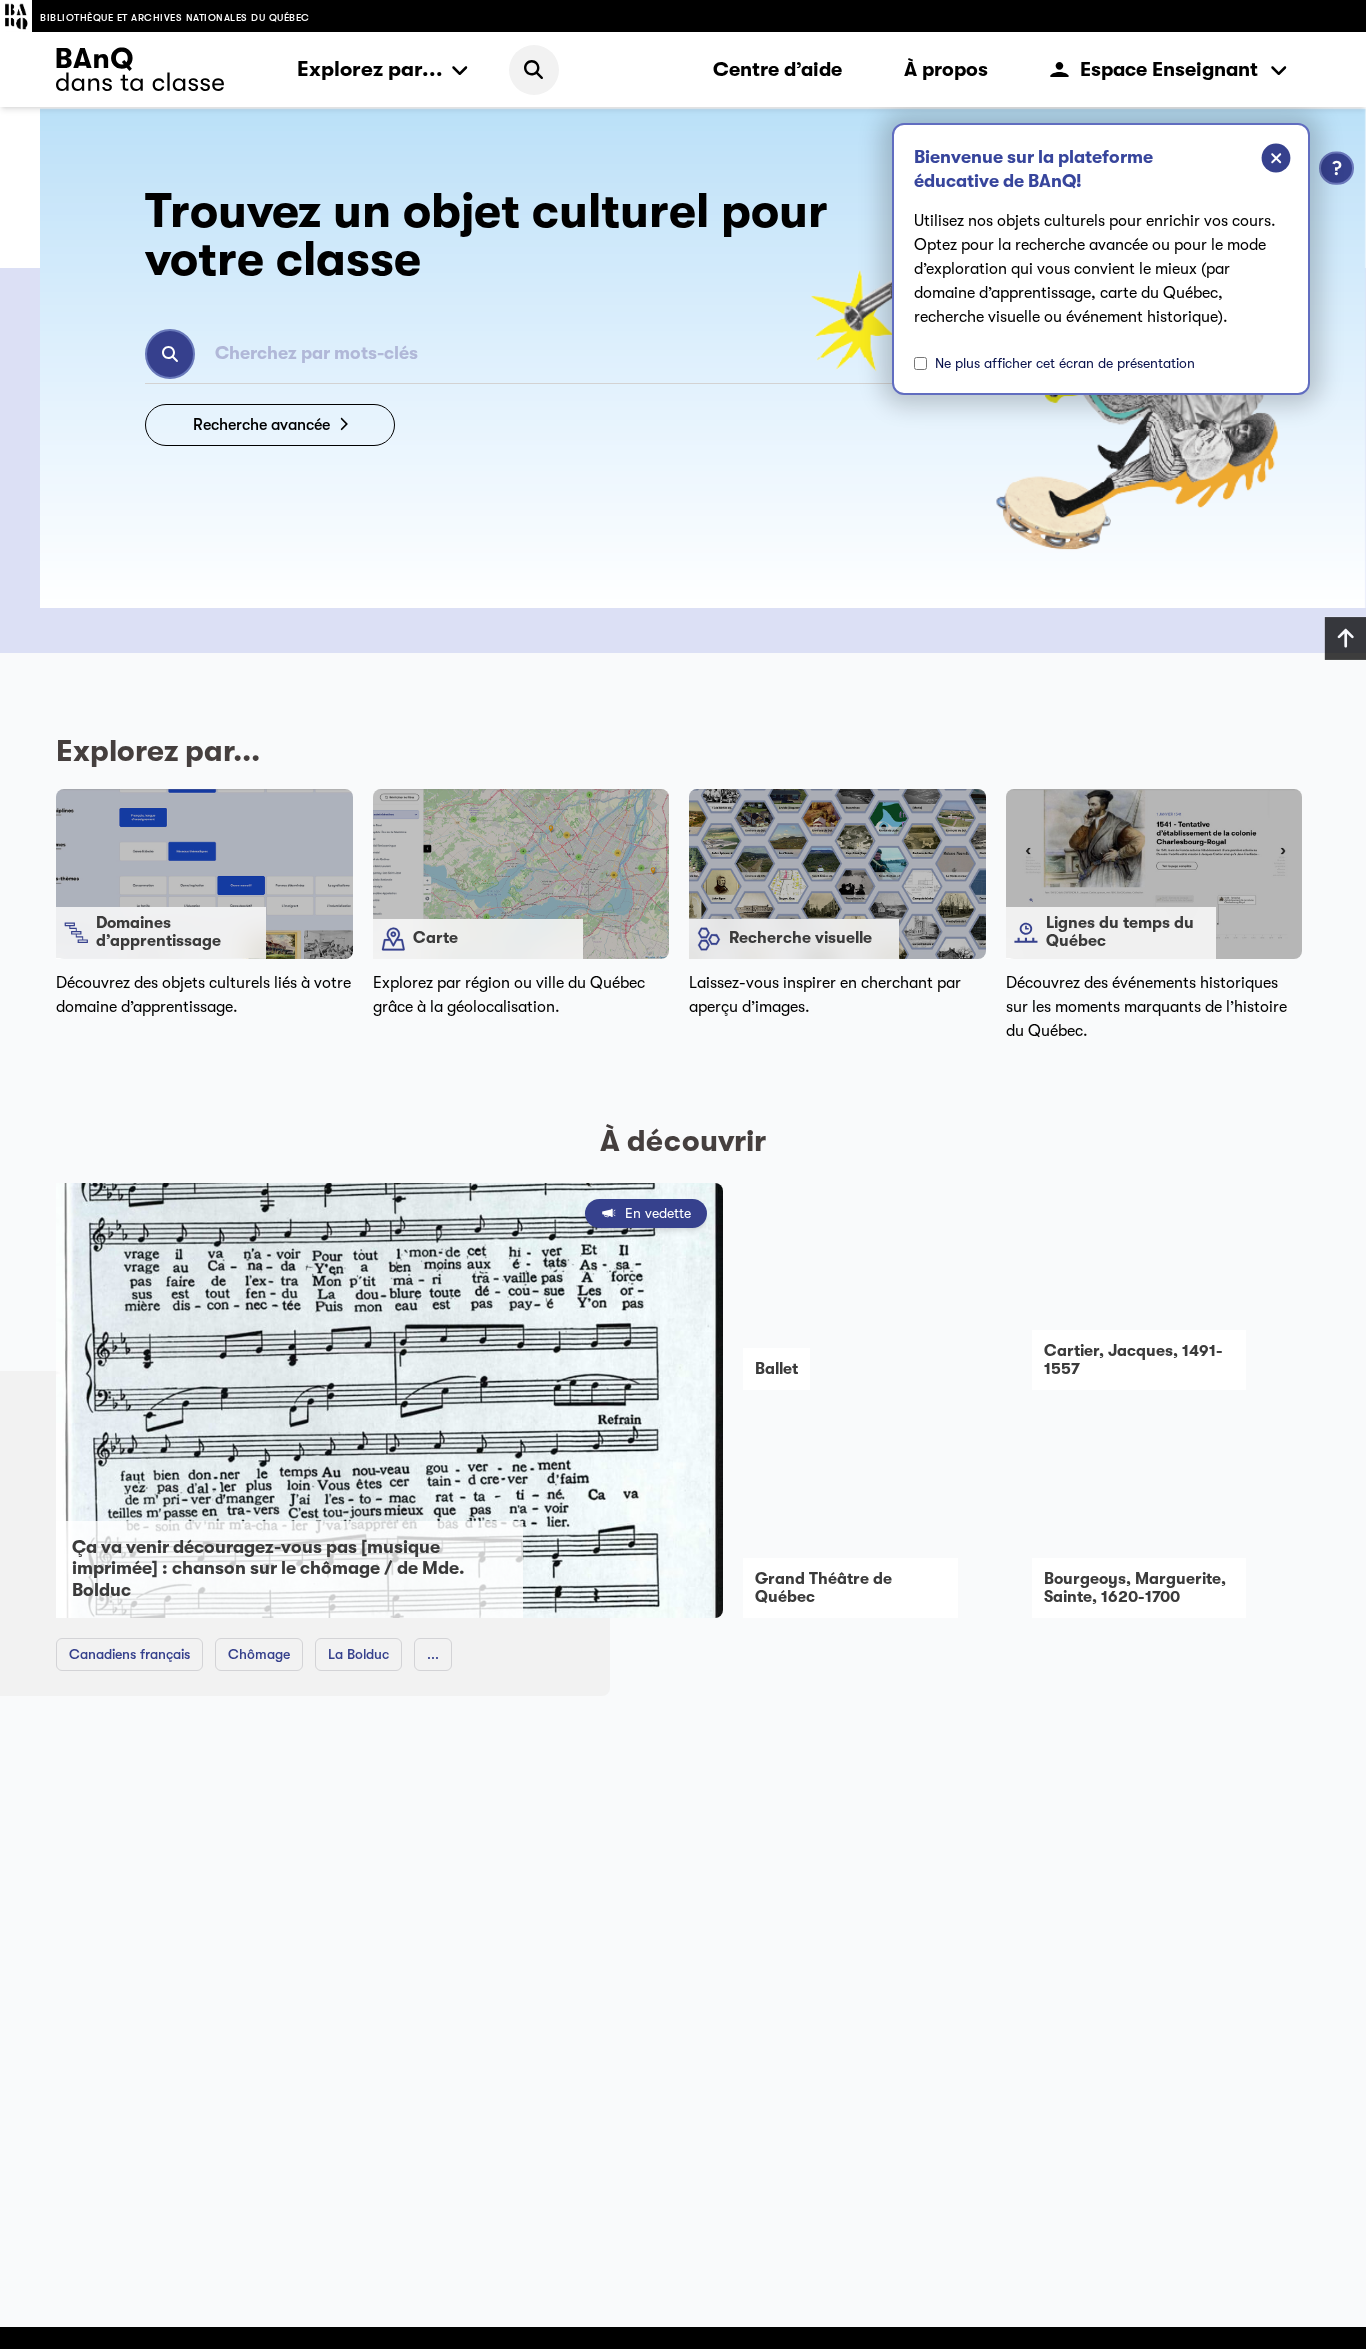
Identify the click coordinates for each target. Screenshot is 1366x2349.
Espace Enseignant (1169, 69)
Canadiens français (129, 1654)
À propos (946, 69)
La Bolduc (358, 1654)
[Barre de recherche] (534, 70)
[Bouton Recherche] (170, 354)
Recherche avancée (261, 425)
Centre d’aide (777, 69)
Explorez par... (370, 69)
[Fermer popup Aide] (1261, 161)
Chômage (259, 1654)
